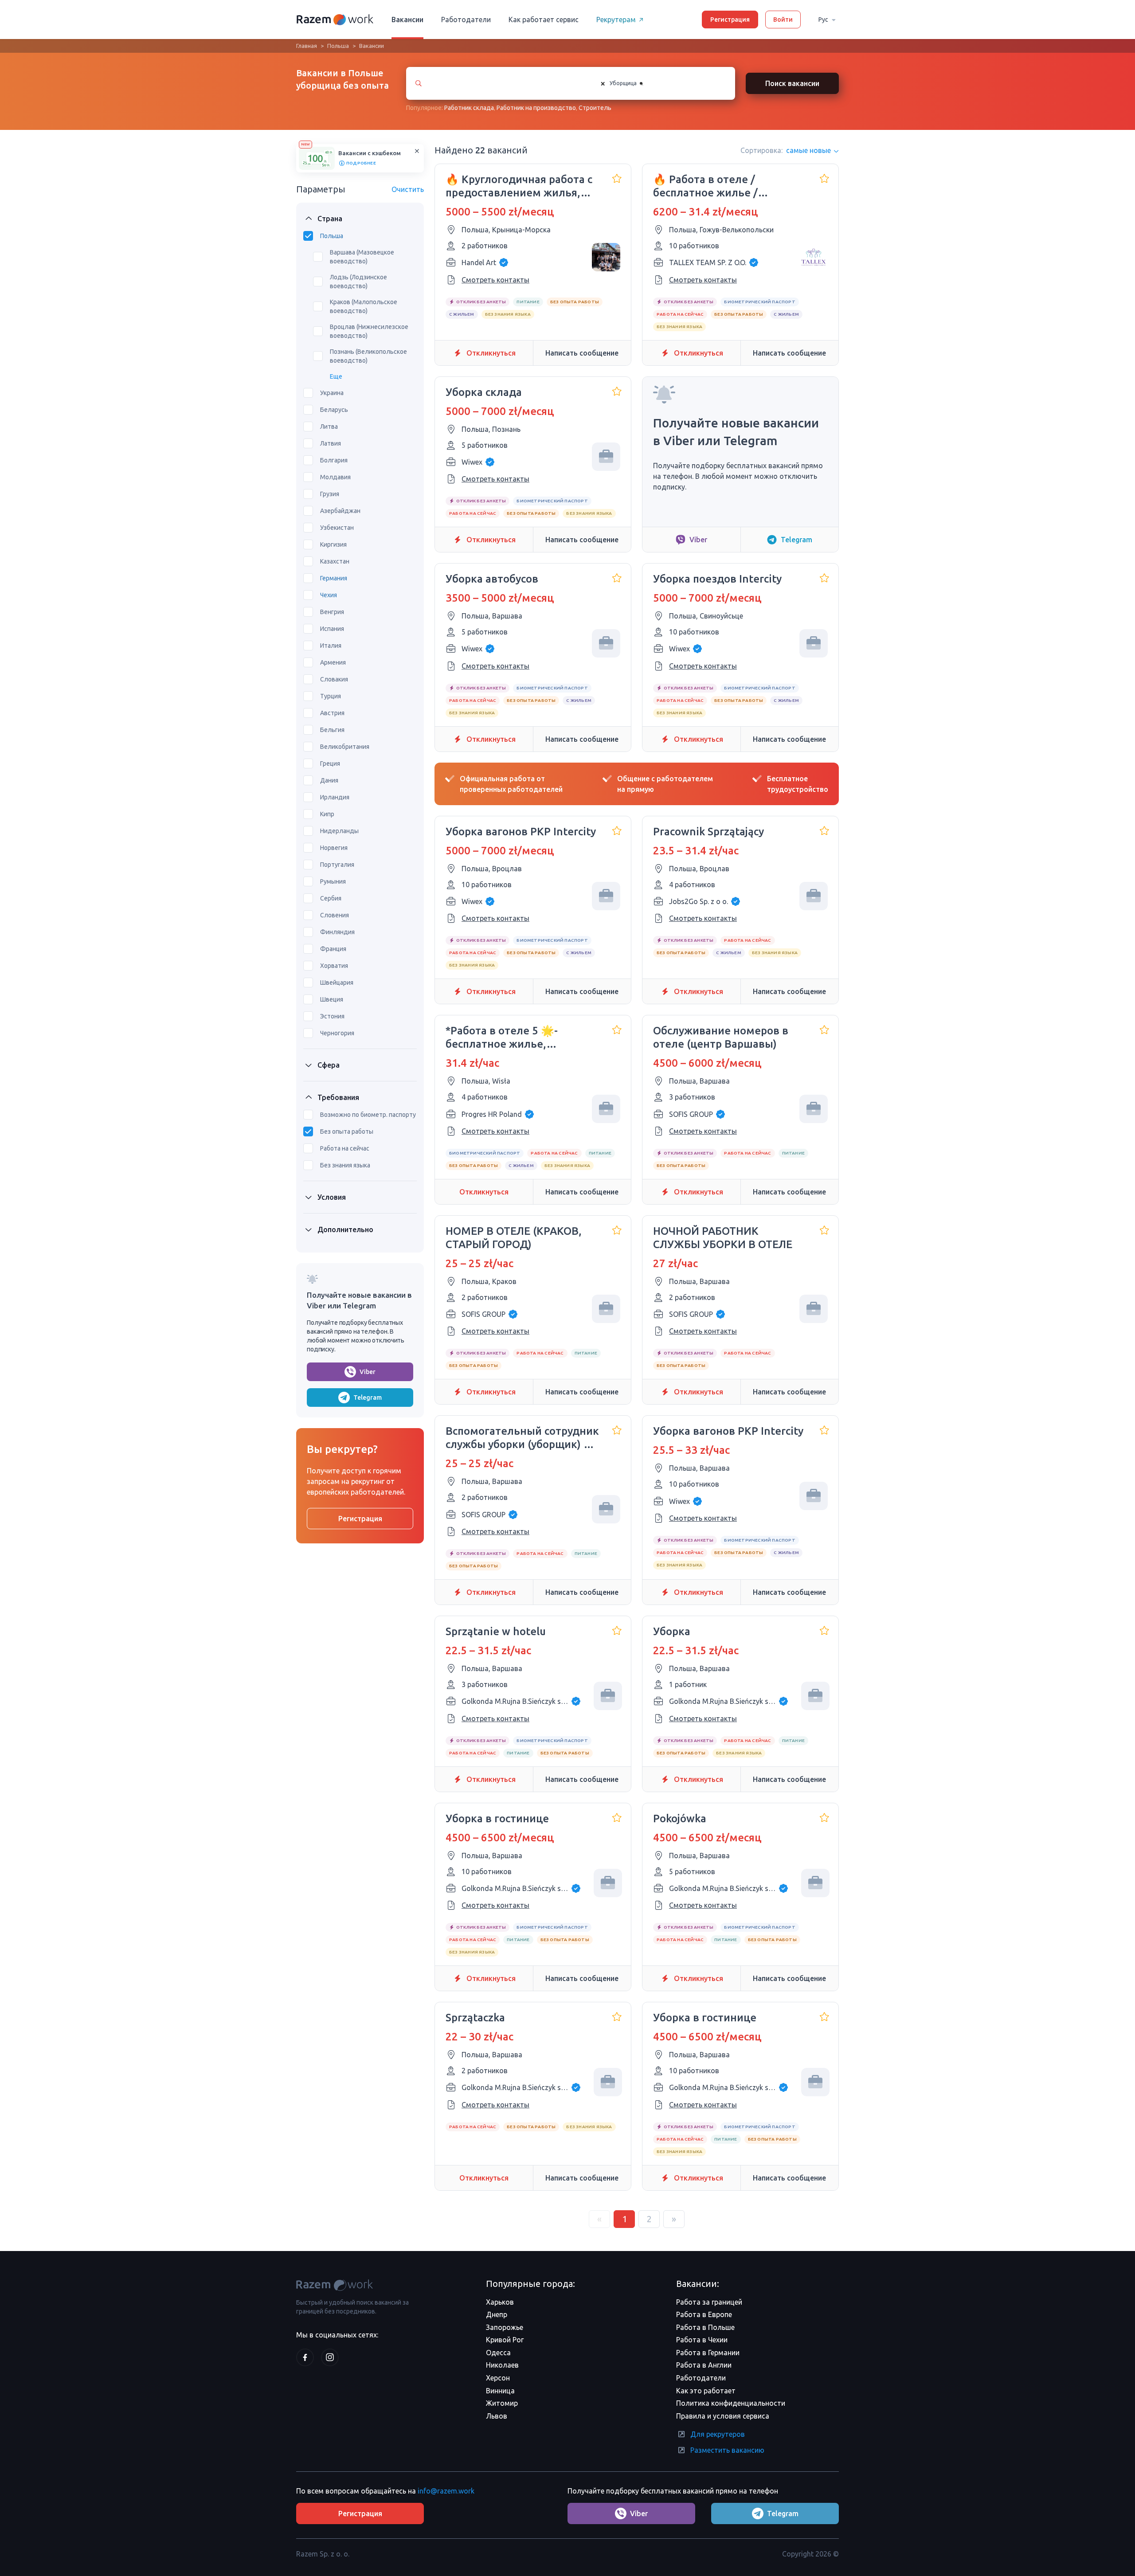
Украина (332, 393)
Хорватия (334, 966)
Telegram (368, 1398)
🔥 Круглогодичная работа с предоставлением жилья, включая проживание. (519, 186)
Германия (334, 578)
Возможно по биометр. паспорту (368, 1115)
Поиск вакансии (792, 83)
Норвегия (334, 848)
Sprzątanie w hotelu (496, 1631)
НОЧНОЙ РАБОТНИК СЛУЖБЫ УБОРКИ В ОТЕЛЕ (723, 1238)
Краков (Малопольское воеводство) (364, 306)
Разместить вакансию (727, 2450)
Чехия (329, 595)
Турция (331, 696)
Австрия (332, 713)
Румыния (333, 881)
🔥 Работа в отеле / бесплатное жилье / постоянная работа (705, 186)
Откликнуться (491, 353)
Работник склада (469, 108)
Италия (331, 646)
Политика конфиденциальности (731, 2403)
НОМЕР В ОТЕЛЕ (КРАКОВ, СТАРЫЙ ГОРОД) (514, 1238)
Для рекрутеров (718, 2434)
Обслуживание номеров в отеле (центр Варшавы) (721, 1037)
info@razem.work (446, 2491)
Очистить (408, 189)
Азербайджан (340, 511)
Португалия (337, 865)
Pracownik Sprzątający (708, 832)
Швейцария (337, 983)
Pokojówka (680, 1818)
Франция (333, 949)
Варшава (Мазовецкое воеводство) (362, 257)
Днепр (497, 2314)
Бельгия (332, 730)
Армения (333, 662)
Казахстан (335, 561)
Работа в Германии (708, 2353)
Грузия (330, 494)
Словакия (334, 679)
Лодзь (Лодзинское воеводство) (358, 282)
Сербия (331, 898)
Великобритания (345, 747)
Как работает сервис (544, 20)
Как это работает (706, 2391)
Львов (497, 2416)
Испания (332, 629)
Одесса (498, 2353)
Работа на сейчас (345, 1148)
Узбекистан (337, 528)
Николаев (502, 2365)
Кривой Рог (505, 2340)
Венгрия (332, 612)
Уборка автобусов (492, 579)
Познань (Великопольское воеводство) (368, 356)
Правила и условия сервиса (723, 2416)
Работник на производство (536, 108)
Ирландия (335, 797)
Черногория (337, 1033)
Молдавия (335, 477)
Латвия (331, 443)
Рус (823, 20)
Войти (783, 20)
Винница (500, 2391)
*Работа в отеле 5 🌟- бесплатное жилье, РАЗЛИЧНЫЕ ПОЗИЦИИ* (509, 1038)
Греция (330, 763)
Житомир (502, 2403)
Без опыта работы (347, 1131)
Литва (329, 427)
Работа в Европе (704, 2314)
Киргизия (333, 544)
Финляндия (337, 932)
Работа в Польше (705, 2327)
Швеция (332, 999)
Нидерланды (339, 831)
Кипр (327, 814)
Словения (335, 915)
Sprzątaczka (475, 2018)
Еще (336, 376)
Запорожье (505, 2327)
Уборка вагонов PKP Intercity (521, 832)
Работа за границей (709, 2302)
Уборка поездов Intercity (717, 579)
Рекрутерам (616, 20)
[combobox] (659, 83)
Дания (329, 780)
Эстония (332, 1016)
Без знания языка (345, 1165)
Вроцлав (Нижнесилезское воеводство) (369, 331)
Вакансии (407, 20)
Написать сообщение (582, 353)
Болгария (334, 460)
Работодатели (466, 20)
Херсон (498, 2378)
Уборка (672, 1631)
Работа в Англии (704, 2365)
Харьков (500, 2302)
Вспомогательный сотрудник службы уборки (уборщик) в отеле (522, 1438)
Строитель (595, 108)
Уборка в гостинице (497, 1818)
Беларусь (334, 410)
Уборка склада (484, 392)
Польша (338, 46)
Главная (307, 46)
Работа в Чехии (702, 2340)
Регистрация (730, 20)
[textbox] (652, 83)
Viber (368, 1372)
